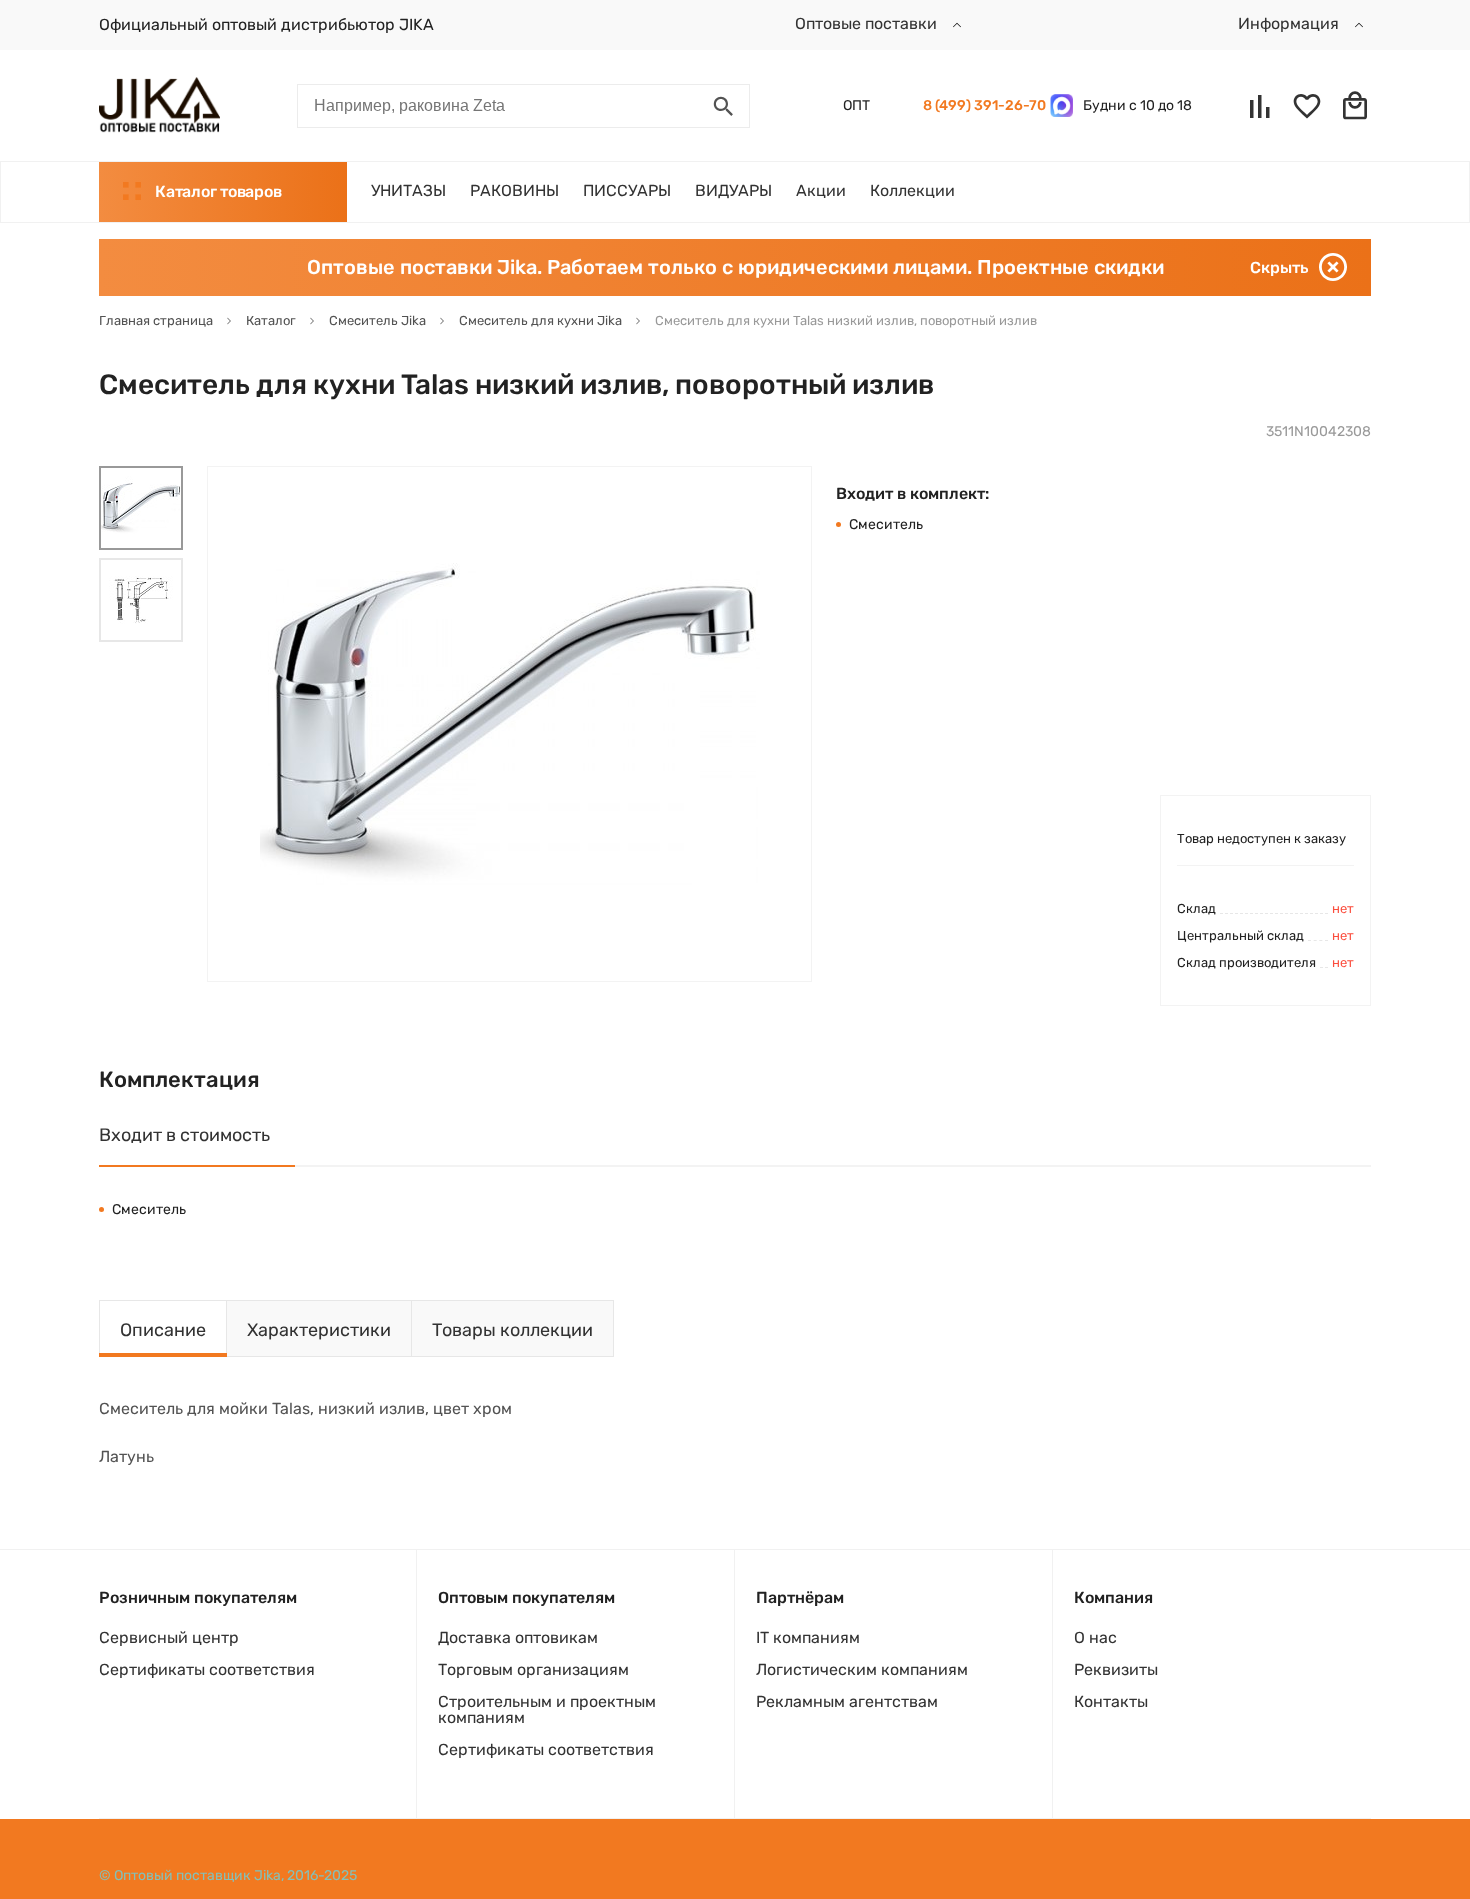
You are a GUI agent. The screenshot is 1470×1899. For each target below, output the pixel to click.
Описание (163, 1330)
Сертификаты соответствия (207, 1669)
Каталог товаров (218, 191)
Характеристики (319, 1330)
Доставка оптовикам (518, 1637)
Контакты (1111, 1701)
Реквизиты (1116, 1669)
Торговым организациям (533, 1669)
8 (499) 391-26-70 (981, 105)
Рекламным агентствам (847, 1701)
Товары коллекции (512, 1330)
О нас (1095, 1637)
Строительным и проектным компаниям (547, 1709)
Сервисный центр (169, 1637)
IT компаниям (808, 1637)
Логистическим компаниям (862, 1669)
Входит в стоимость (184, 1135)
